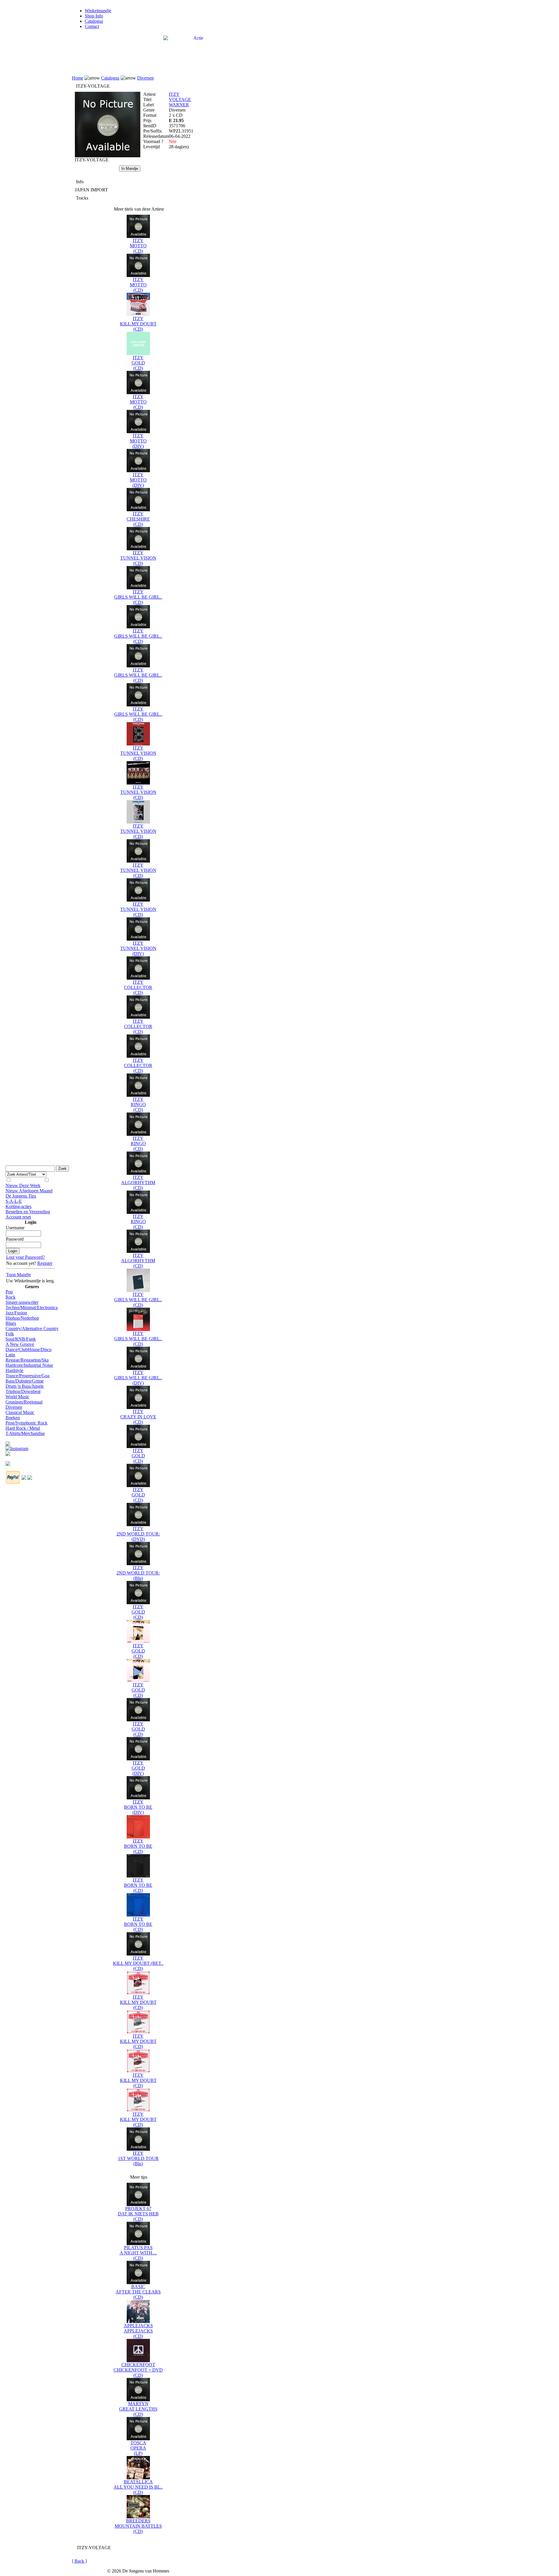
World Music (17, 1397)
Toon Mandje (18, 1275)
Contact (92, 26)
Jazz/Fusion (16, 1313)
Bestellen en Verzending (28, 1212)
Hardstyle (14, 1370)
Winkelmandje (98, 11)
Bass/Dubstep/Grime (25, 1381)
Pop (9, 1292)
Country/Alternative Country (32, 1328)
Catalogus (94, 21)
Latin (10, 1355)
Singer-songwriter (22, 1302)
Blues (11, 1323)
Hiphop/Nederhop (22, 1318)
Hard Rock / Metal (23, 1428)
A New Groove (20, 1344)
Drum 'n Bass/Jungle (25, 1386)
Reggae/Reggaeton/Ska (27, 1360)
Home (78, 78)
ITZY (174, 94)
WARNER (179, 105)
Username (15, 1228)
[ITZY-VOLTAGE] (108, 156)
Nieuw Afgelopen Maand (29, 1191)
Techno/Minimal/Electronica (32, 1308)
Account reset (18, 1217)
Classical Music (20, 1412)
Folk (10, 1334)
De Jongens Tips (21, 1196)
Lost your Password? (25, 1257)
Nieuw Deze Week (23, 1185)
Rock (10, 1297)
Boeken (13, 1418)
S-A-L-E (14, 1201)
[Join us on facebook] (8, 1442)
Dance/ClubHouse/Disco (29, 1349)
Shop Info (94, 16)
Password (15, 1239)
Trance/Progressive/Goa (28, 1376)
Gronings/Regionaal (24, 1402)
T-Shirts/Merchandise (25, 1433)
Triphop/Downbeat (23, 1391)
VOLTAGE (180, 99)
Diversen (14, 1407)
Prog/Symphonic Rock (26, 1423)
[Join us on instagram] (17, 1447)
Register (45, 1263)
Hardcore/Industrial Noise (29, 1365)
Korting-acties (18, 1206)
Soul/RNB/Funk (21, 1339)
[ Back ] (79, 2561)
